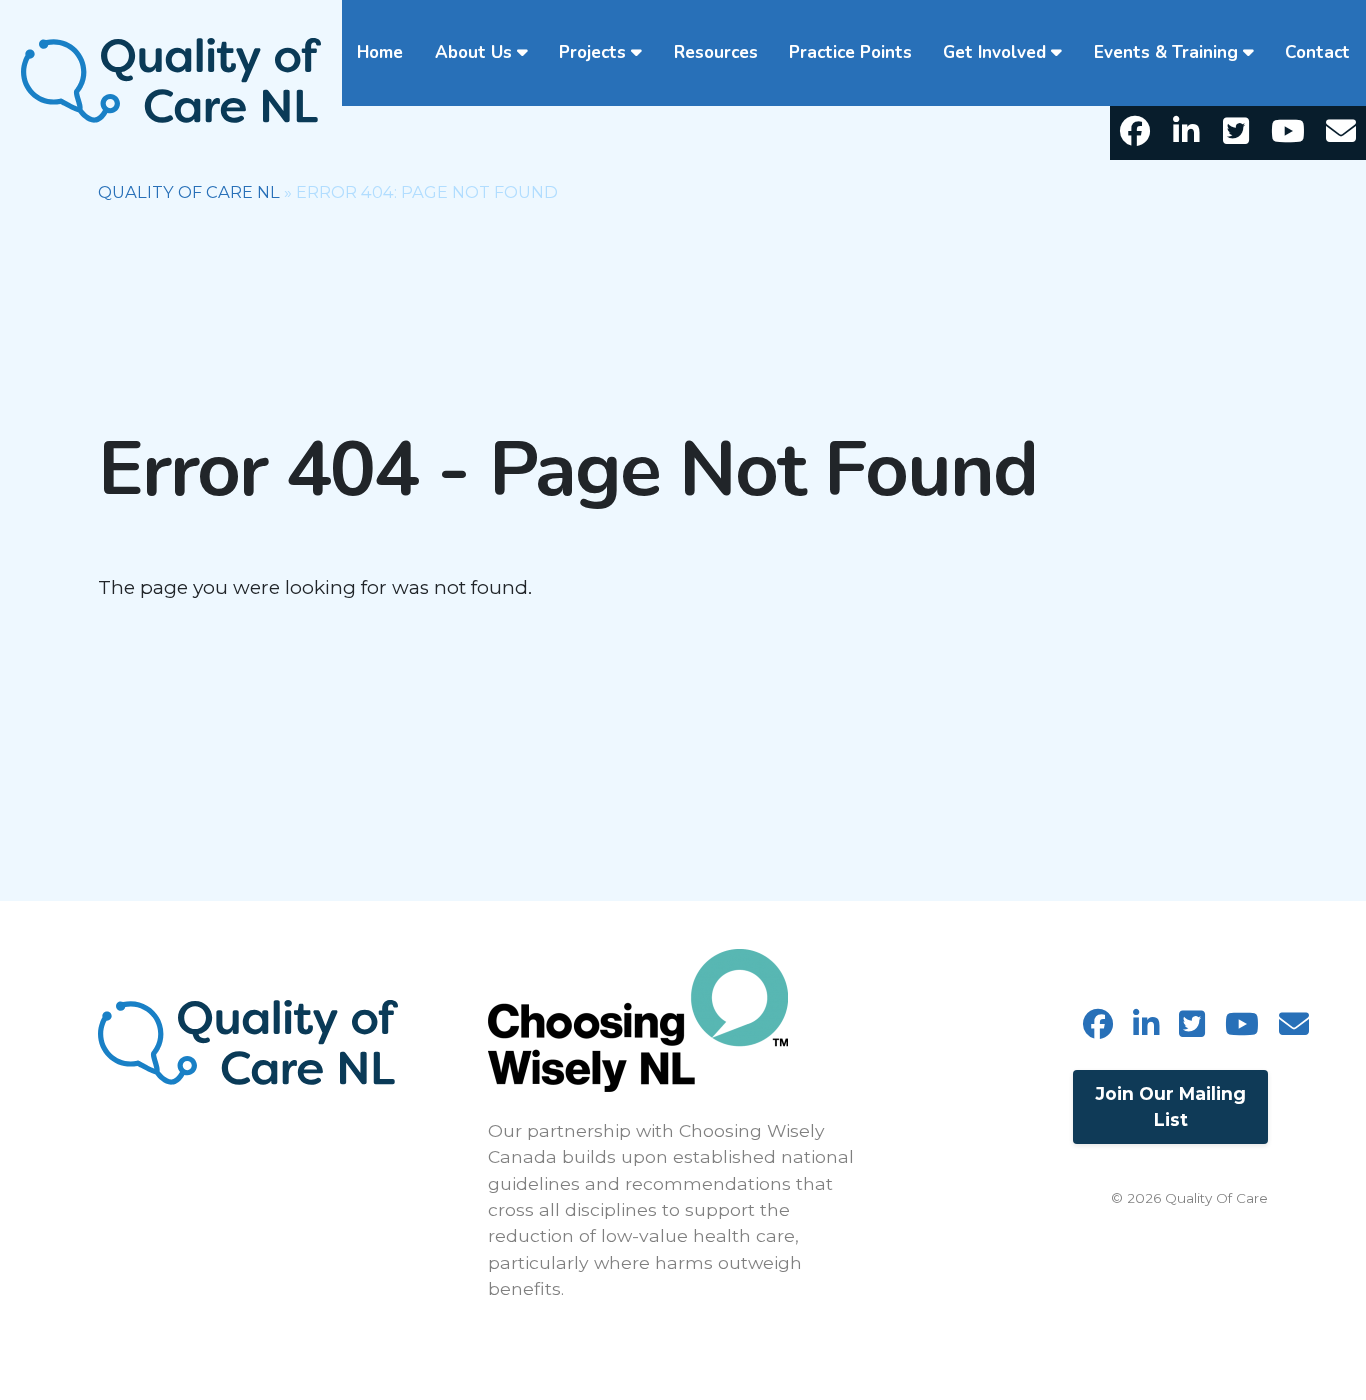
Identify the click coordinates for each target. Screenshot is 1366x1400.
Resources (716, 52)
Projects (592, 52)
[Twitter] (1236, 133)
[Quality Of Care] (171, 78)
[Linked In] (1185, 133)
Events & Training (1166, 52)
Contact (1317, 52)
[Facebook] (1135, 133)
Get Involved (994, 52)
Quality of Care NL (189, 192)
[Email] (1340, 133)
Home (380, 52)
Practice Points (850, 52)
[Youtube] (1288, 133)
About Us (473, 52)
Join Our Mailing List (1171, 1106)
